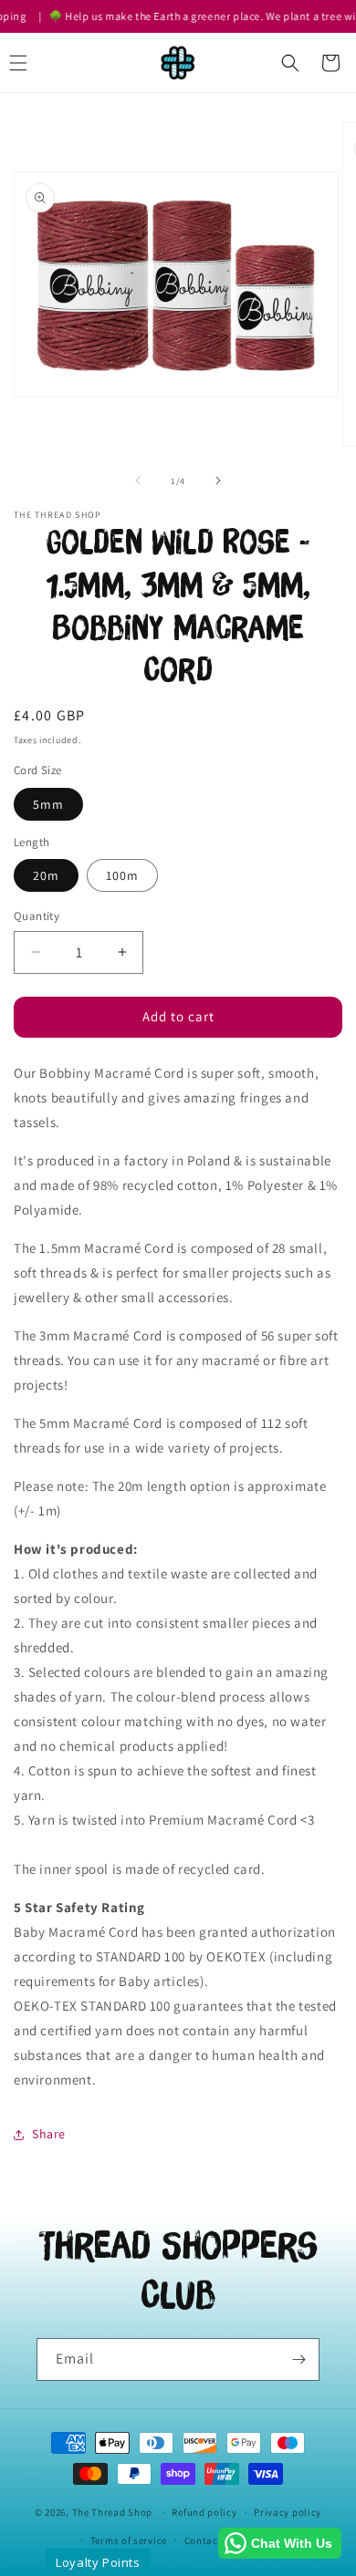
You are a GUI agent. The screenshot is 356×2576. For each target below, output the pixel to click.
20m (46, 875)
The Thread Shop (113, 2512)
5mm (48, 804)
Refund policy (204, 2512)
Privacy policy (288, 2512)
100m (122, 875)
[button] (290, 63)
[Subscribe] (298, 2359)
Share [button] (49, 2134)
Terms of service (129, 2540)
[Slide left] (138, 481)
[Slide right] (218, 481)
